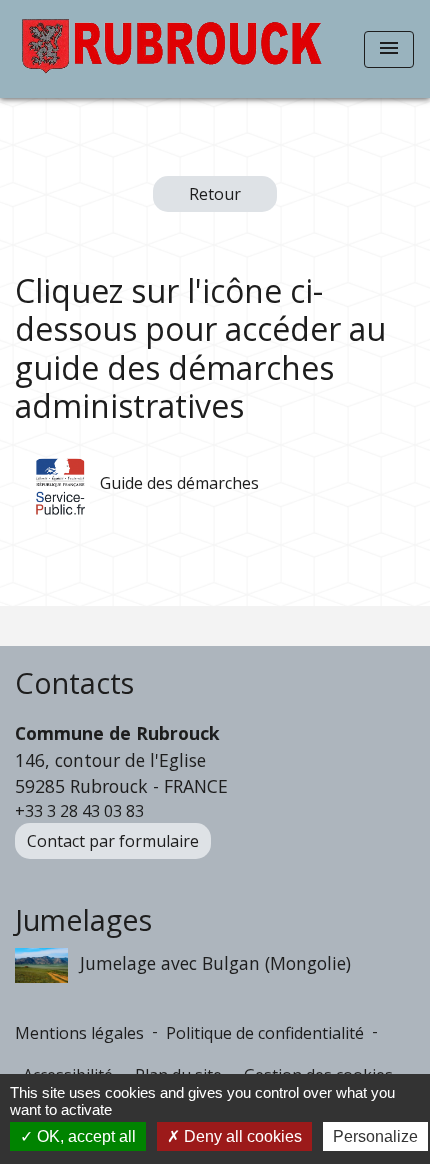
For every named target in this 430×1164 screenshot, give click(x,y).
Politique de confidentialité (265, 1033)
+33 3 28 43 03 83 (79, 811)
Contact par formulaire (113, 841)
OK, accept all (84, 1136)
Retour (215, 194)
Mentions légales (79, 1033)
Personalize (375, 1136)
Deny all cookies (241, 1136)
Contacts (74, 683)
